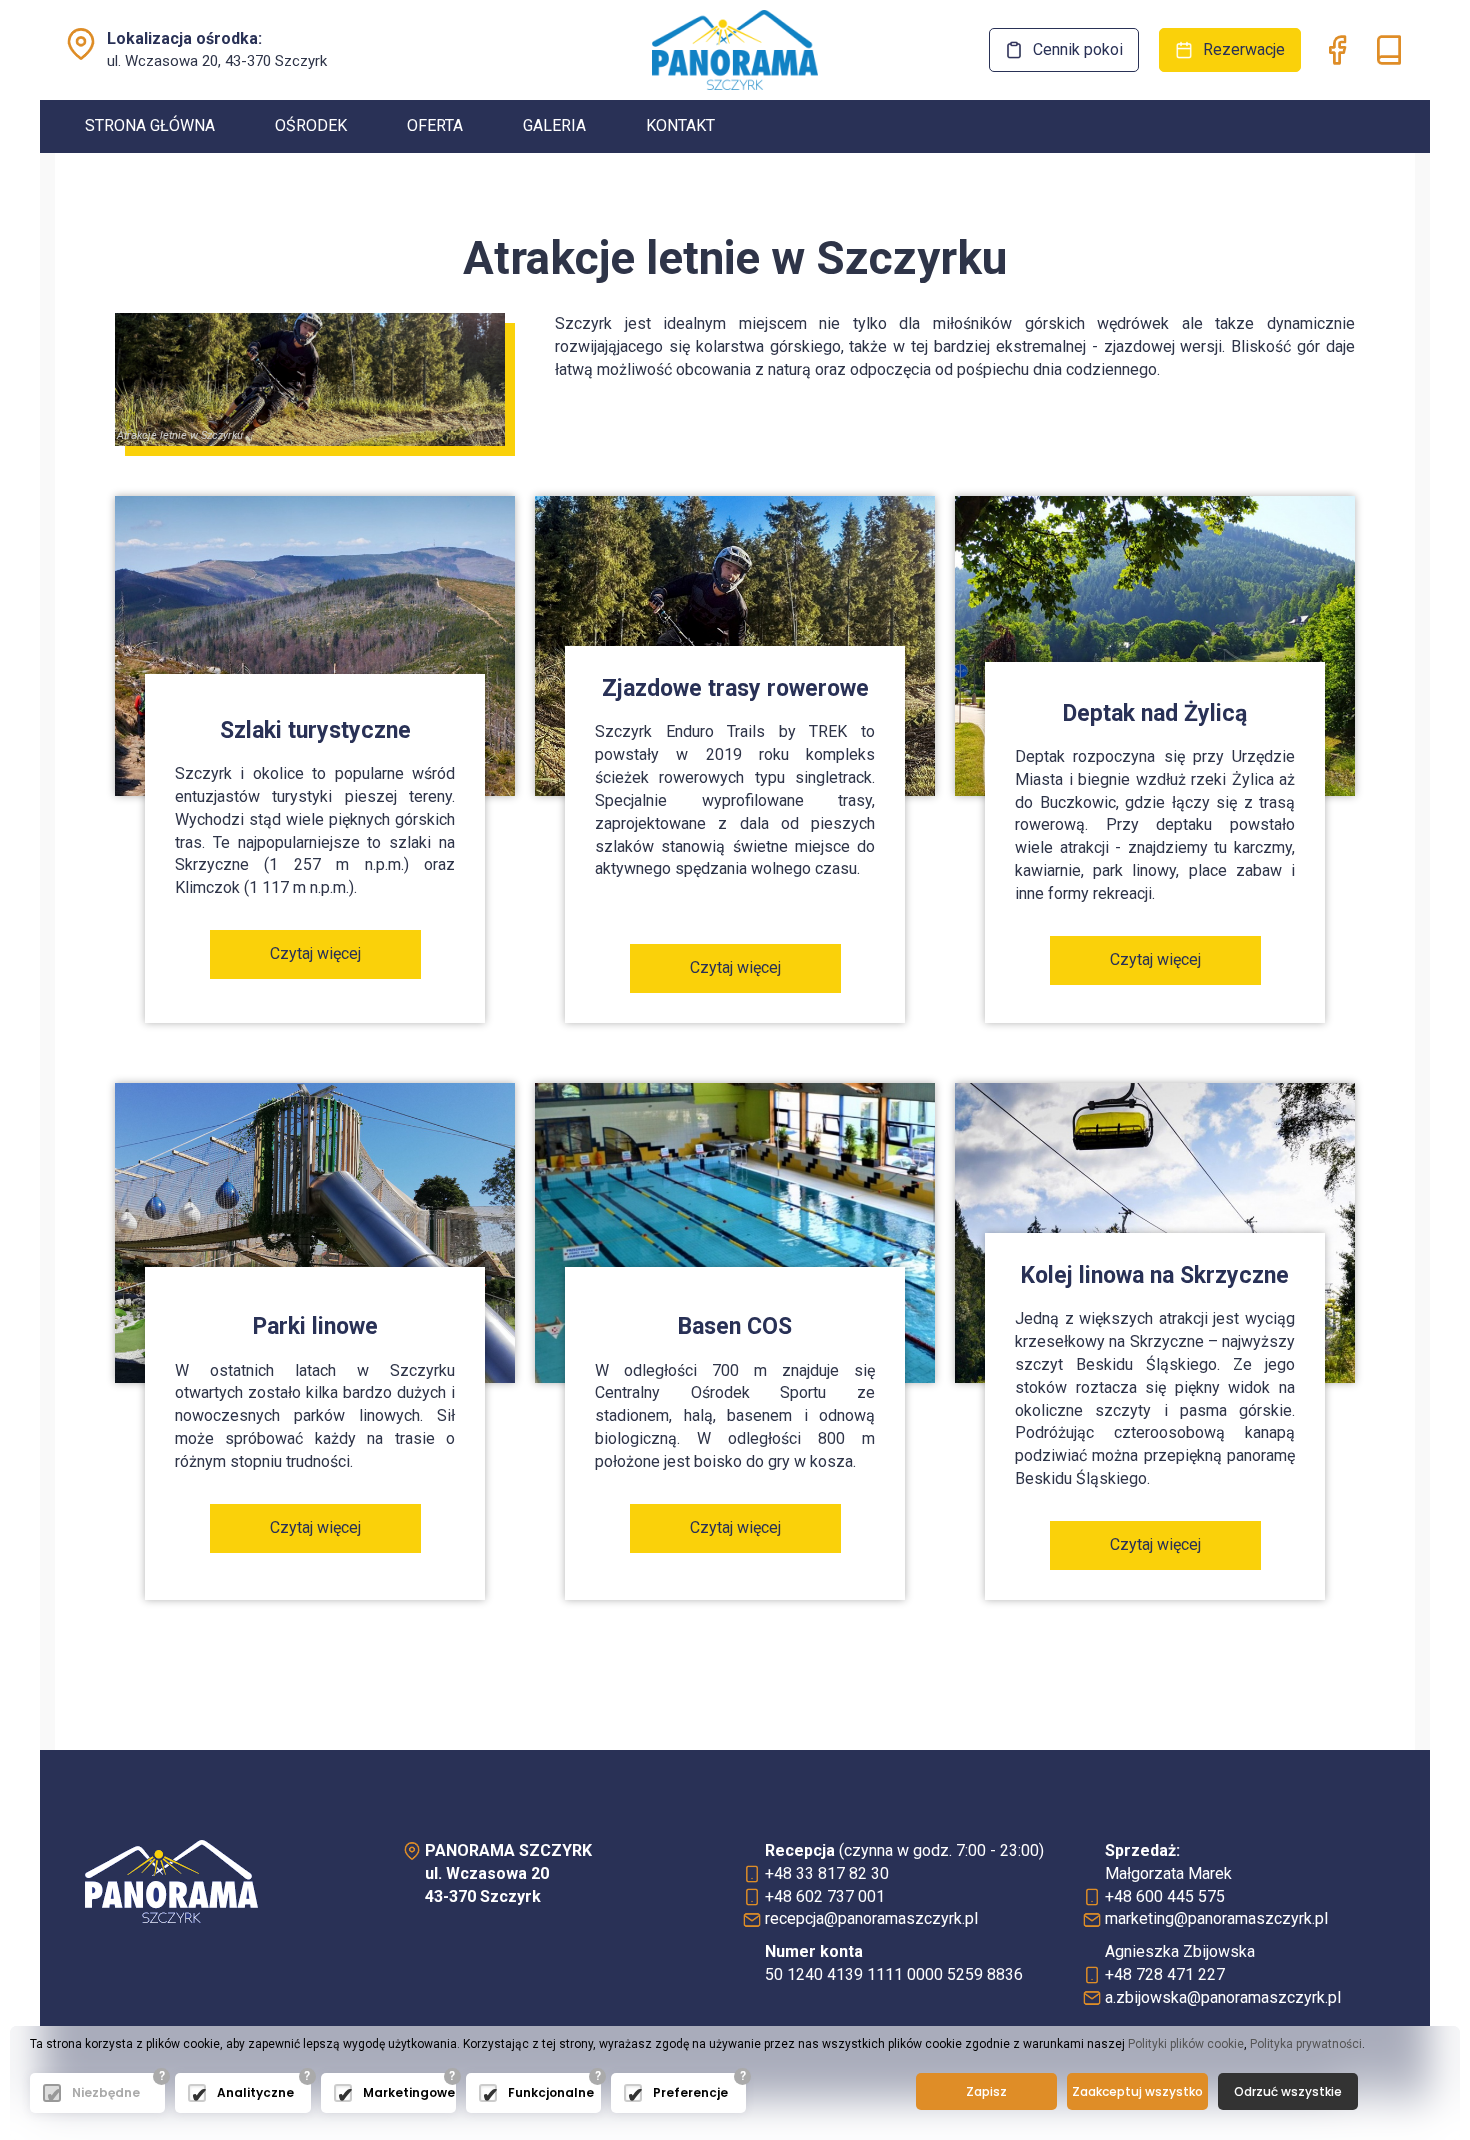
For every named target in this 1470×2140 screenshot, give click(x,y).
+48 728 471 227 (1165, 1974)
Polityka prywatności (1306, 2044)
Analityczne (255, 2092)
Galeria (554, 125)
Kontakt (680, 125)
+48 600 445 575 (1165, 1896)
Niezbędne (106, 2092)
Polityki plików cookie (1186, 2044)
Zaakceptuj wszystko (1137, 2091)
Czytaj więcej (315, 953)
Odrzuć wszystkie (1288, 2091)
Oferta (435, 125)
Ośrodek (311, 125)
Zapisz (986, 2091)
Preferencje (690, 2092)
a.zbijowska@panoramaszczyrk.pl (1223, 1997)
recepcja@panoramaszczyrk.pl (871, 1918)
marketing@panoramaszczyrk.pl (1216, 1918)
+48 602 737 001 (825, 1896)
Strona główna (150, 125)
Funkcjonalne (549, 2092)
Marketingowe (404, 2092)
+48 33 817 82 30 (827, 1873)
